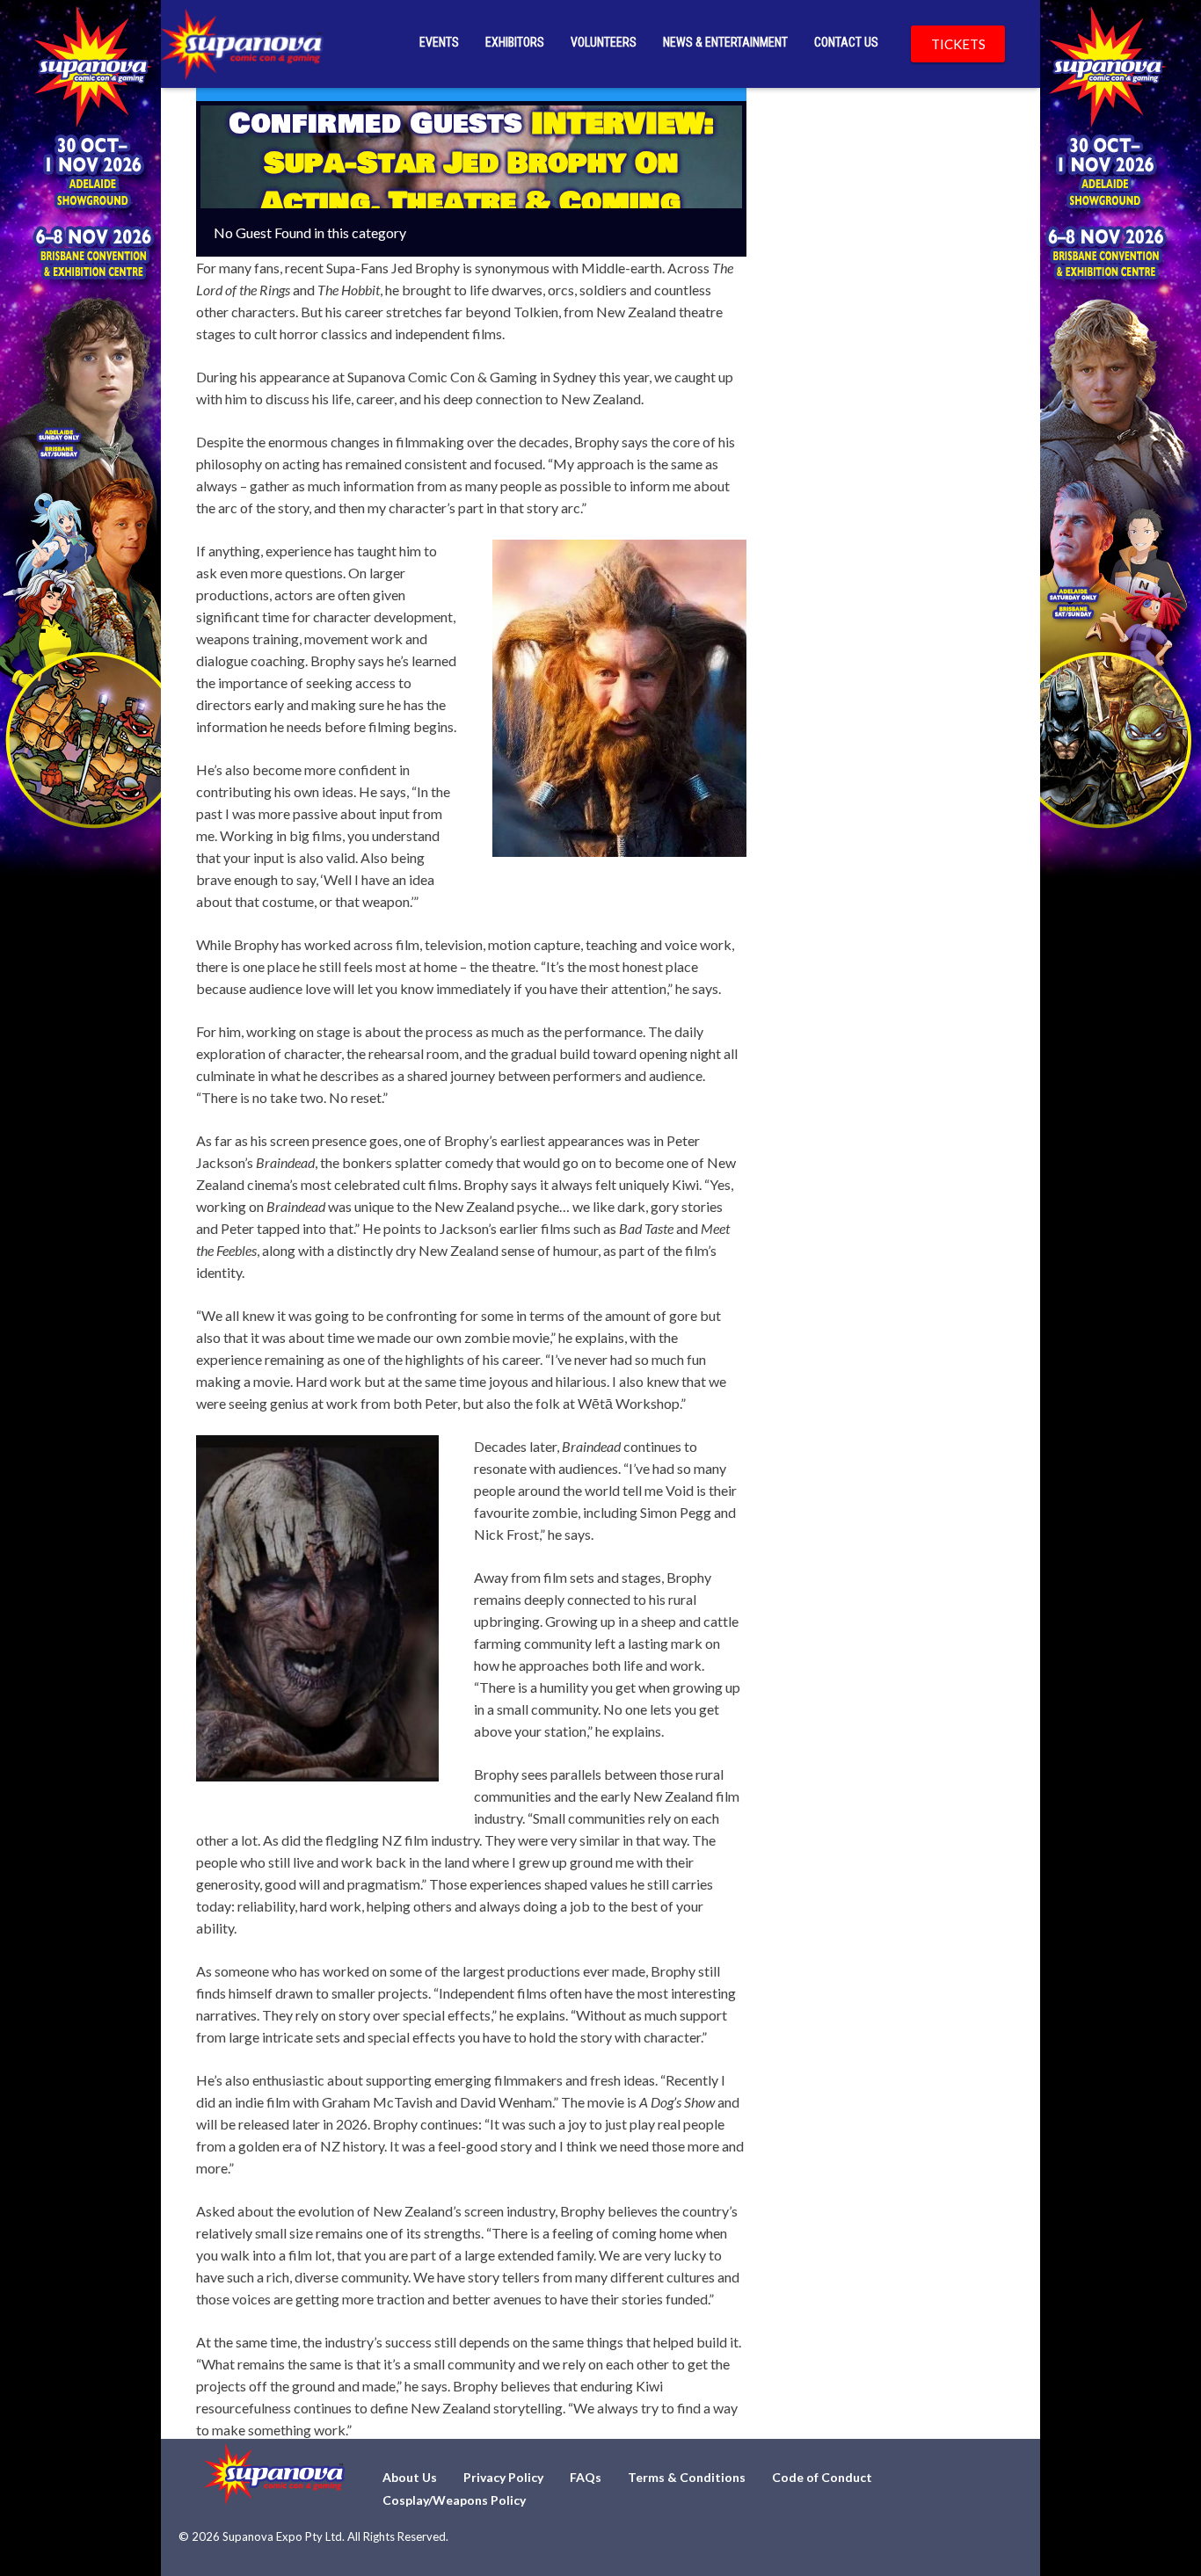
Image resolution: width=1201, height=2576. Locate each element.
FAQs (586, 2477)
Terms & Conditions (687, 2477)
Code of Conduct (822, 2477)
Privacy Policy (503, 2477)
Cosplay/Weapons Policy (454, 2500)
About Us (410, 2477)
